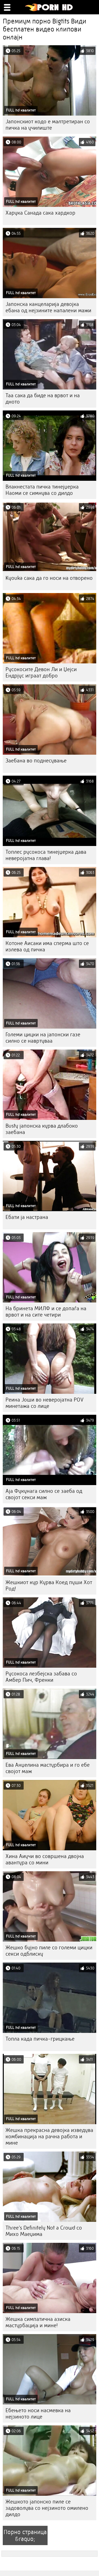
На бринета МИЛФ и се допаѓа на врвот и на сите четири (46, 1312)
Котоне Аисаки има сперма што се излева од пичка (47, 946)
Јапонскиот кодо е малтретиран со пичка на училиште (48, 125)
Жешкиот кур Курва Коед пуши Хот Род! (49, 1585)
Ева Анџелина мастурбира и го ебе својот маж (48, 1768)
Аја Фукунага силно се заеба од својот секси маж (44, 1494)
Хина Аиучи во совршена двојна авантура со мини (45, 1859)
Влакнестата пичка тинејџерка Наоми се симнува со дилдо (42, 490)
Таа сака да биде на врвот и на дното (43, 399)
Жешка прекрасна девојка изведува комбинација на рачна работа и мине (49, 2136)
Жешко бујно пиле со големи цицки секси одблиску (49, 1951)
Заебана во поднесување (36, 761)
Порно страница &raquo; (25, 2535)
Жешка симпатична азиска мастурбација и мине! (38, 2322)
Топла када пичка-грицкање (40, 2039)
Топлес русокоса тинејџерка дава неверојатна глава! (46, 855)
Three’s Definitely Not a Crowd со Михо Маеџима (44, 2231)
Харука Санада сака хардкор (40, 213)
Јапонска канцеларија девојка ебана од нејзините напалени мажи (48, 307)
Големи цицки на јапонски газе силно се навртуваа (43, 1038)
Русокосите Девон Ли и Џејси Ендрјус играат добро (41, 672)
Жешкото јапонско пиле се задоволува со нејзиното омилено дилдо (47, 2508)
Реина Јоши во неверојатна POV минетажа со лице (45, 1403)
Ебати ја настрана (27, 1217)
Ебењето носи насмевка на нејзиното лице (38, 2414)
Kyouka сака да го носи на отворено (49, 578)
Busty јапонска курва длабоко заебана (42, 1129)
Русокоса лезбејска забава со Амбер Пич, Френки (41, 1677)
